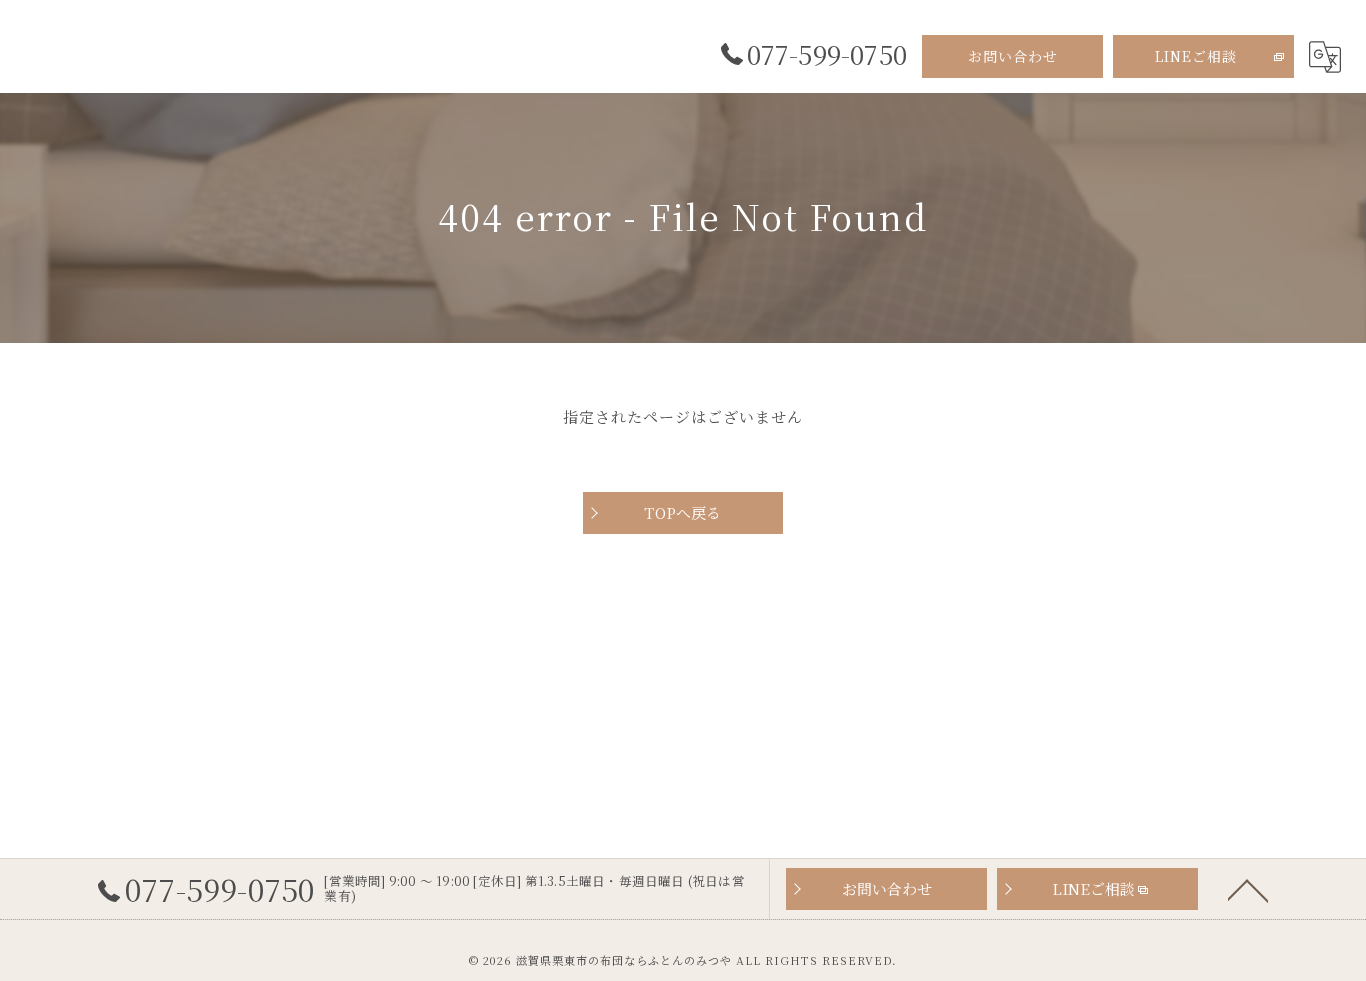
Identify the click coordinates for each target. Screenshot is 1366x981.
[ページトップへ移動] (1248, 889)
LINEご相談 (1196, 56)
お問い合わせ (1013, 56)
